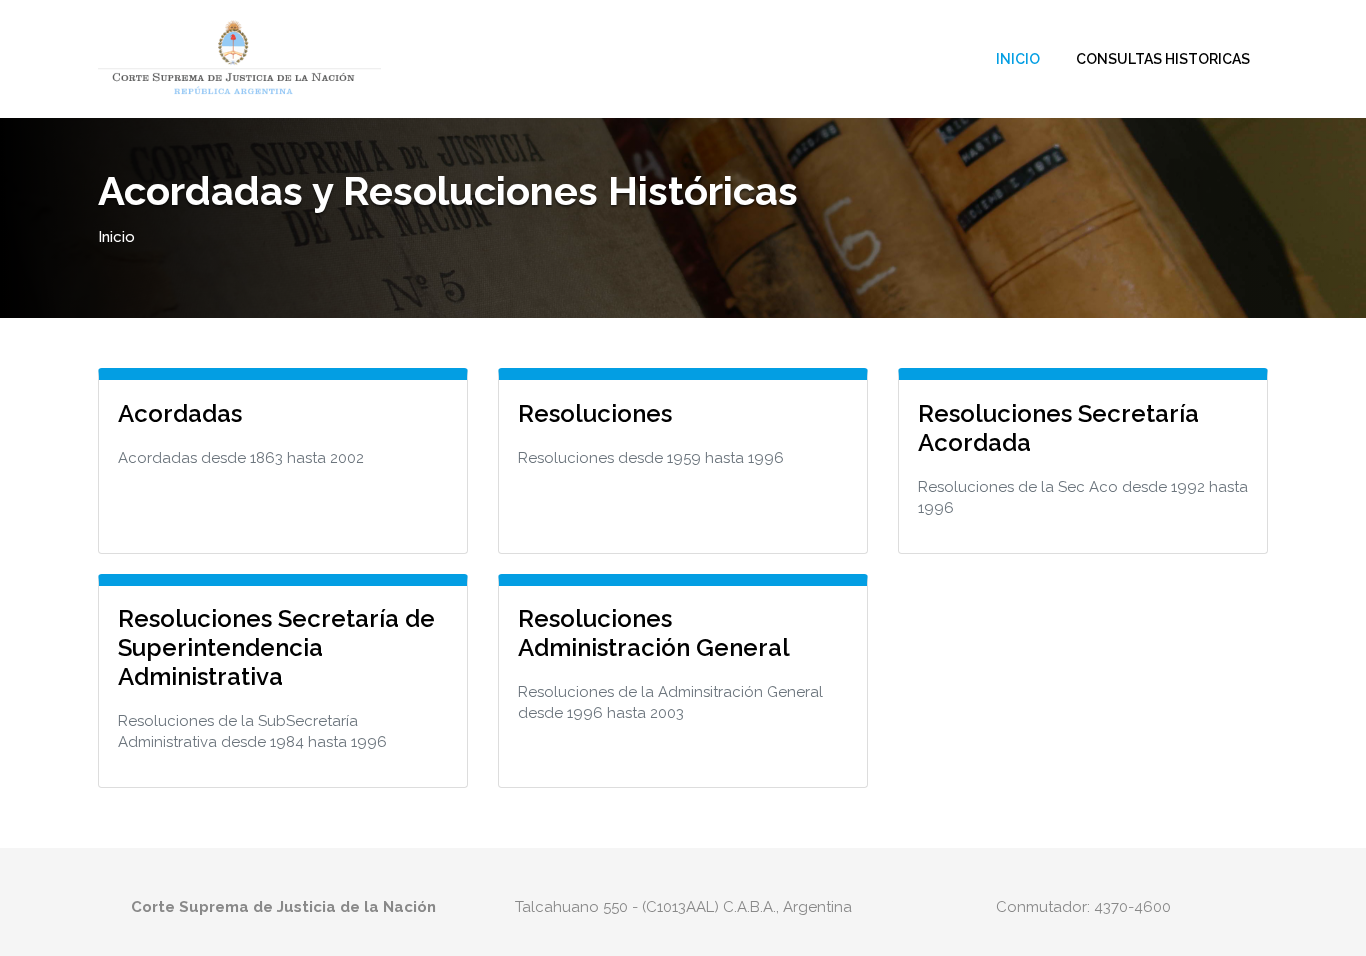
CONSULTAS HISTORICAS (1163, 59)
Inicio (1018, 59)
